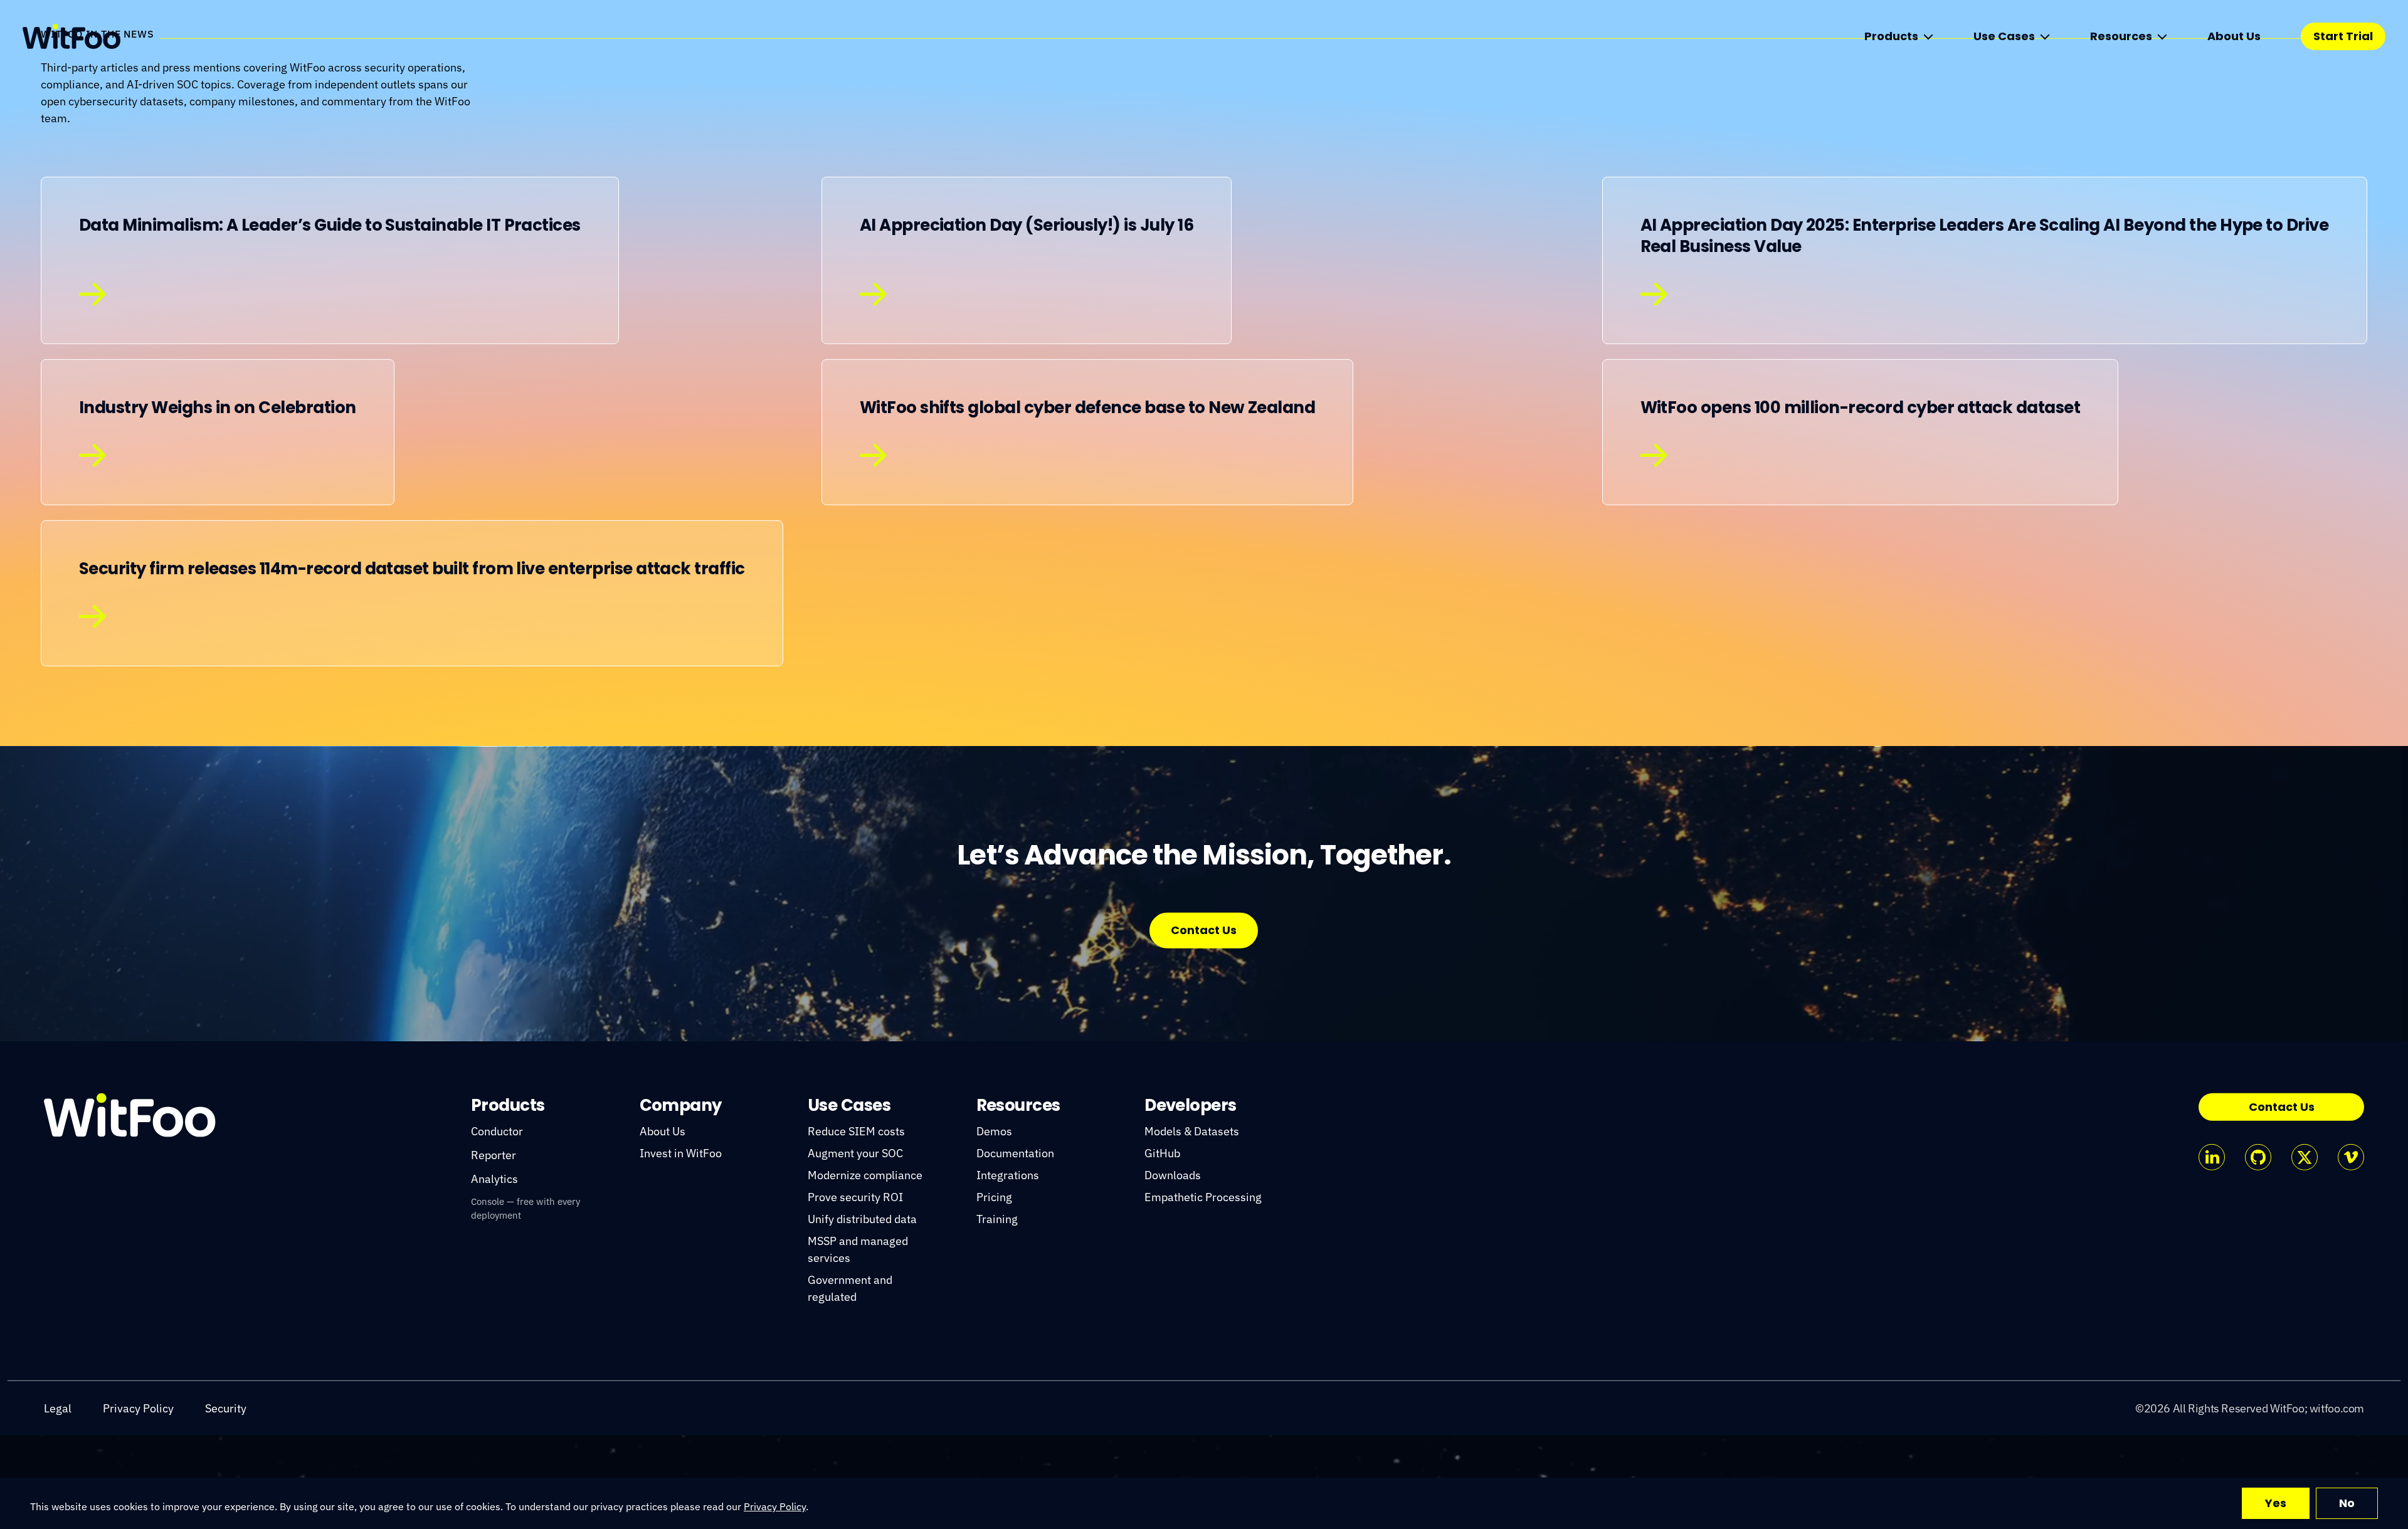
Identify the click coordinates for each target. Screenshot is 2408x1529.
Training (997, 1312)
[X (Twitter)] (2305, 1251)
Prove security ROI (855, 1290)
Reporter (494, 1248)
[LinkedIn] (2212, 1251)
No (2347, 1503)
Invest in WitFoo (681, 1247)
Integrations (1008, 1269)
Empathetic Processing (1203, 1290)
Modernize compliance (865, 1269)
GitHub (1162, 1247)
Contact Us (1204, 1023)
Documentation (1015, 1247)
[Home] (71, 36)
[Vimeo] (2351, 1251)
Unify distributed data (862, 1312)
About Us (2234, 36)
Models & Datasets (1192, 1225)
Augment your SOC (855, 1247)
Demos (994, 1225)
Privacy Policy (775, 1506)
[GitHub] (2258, 1251)
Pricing (994, 1290)
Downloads (1173, 1269)
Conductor (497, 1225)
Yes (2276, 1503)
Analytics (494, 1272)
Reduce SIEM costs (856, 1225)
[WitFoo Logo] (130, 1209)
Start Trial (2343, 36)
